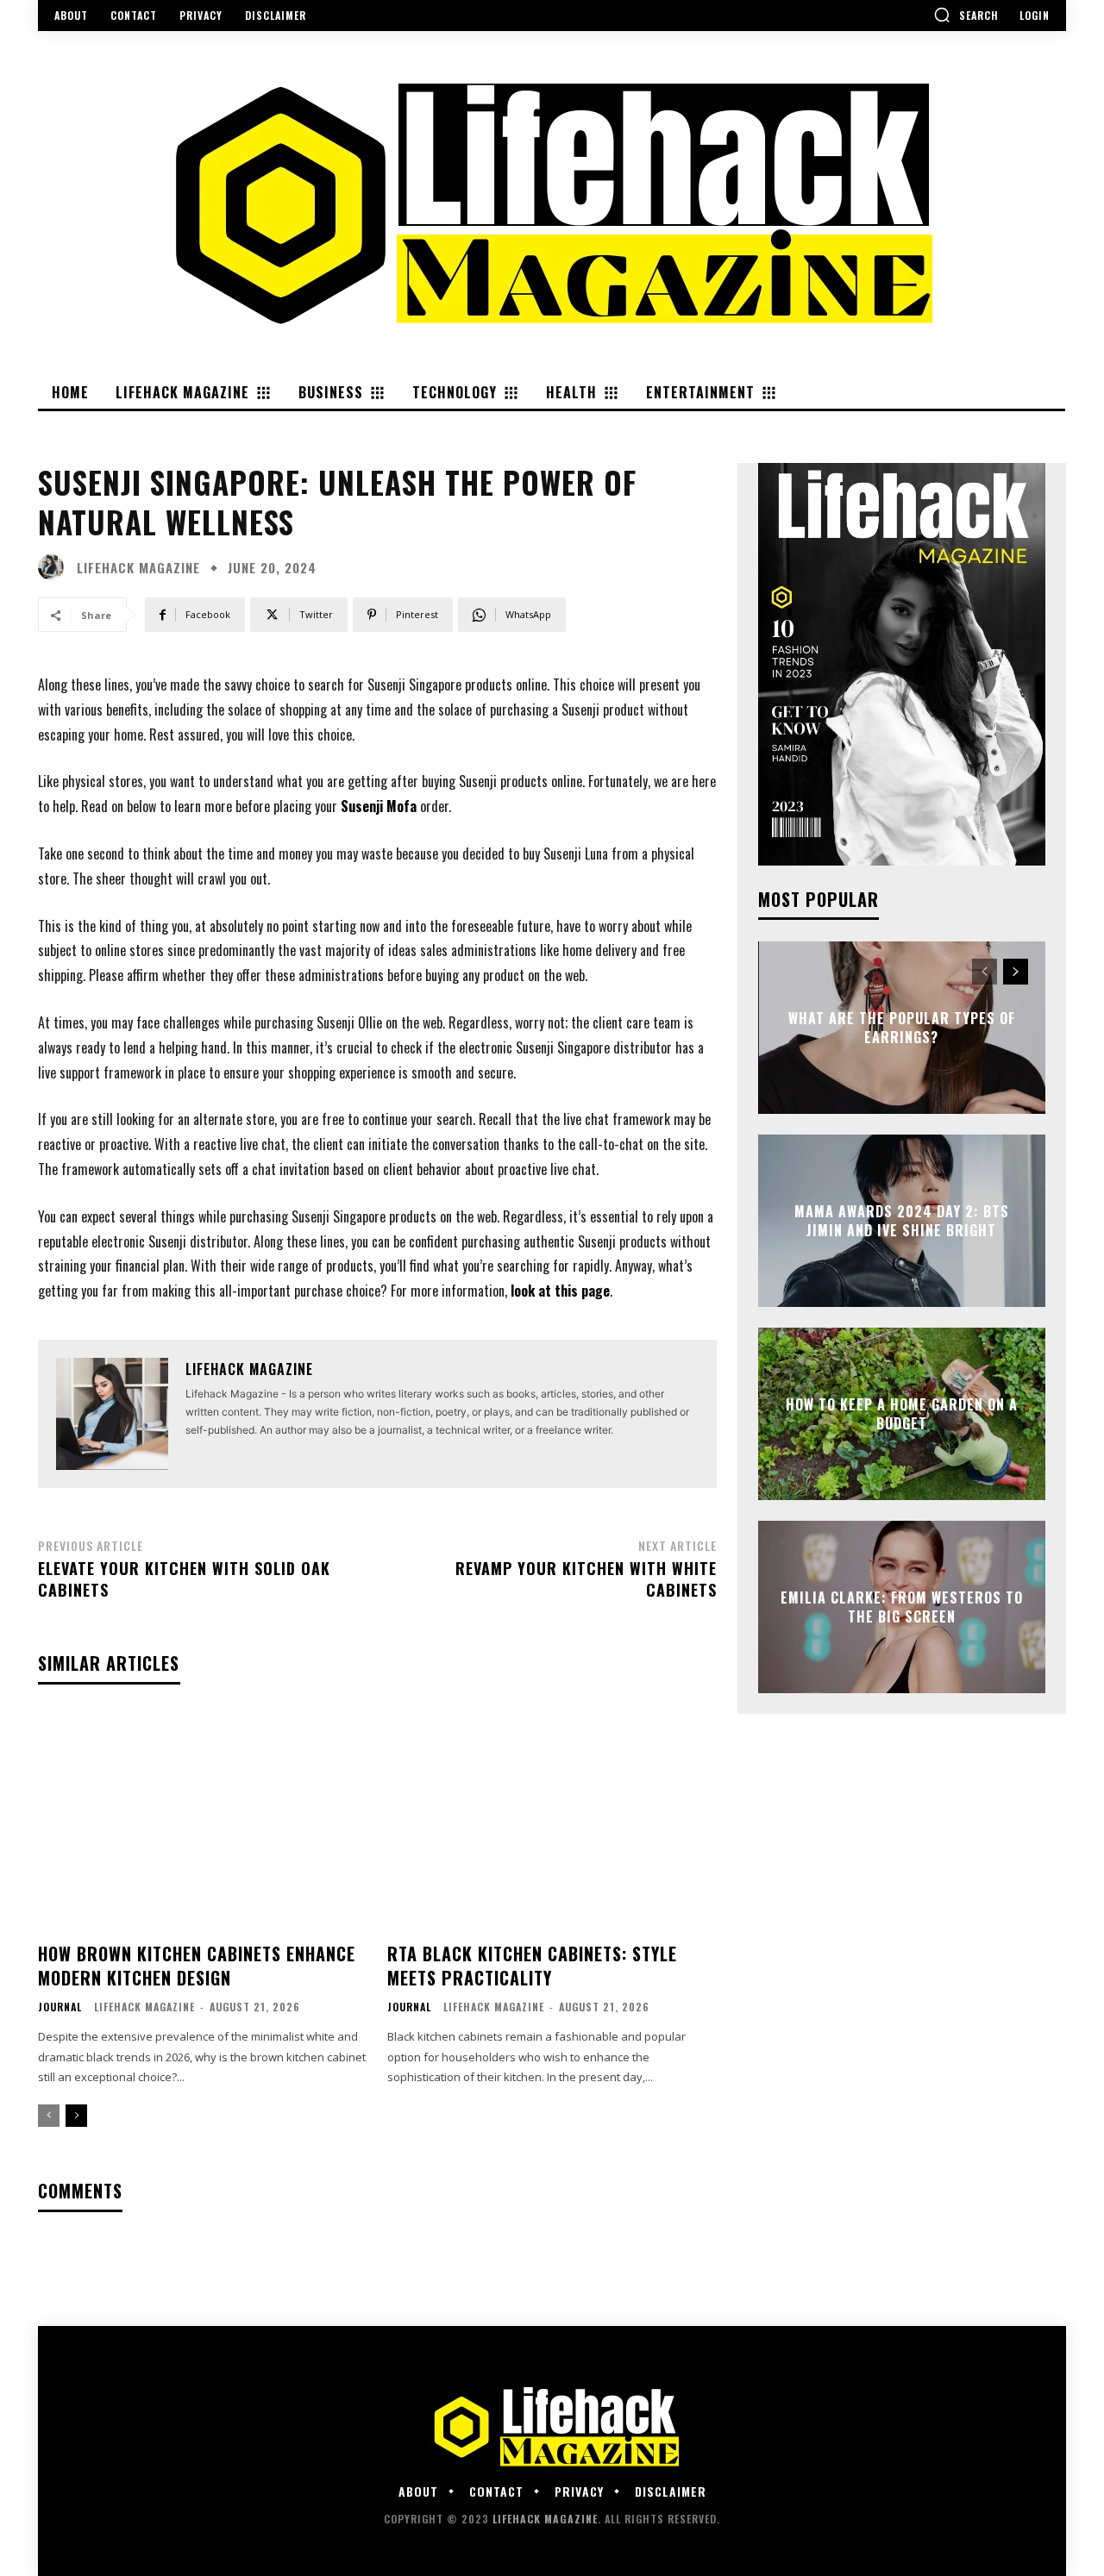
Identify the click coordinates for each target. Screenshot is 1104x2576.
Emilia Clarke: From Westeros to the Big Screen (902, 1606)
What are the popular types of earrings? (902, 1027)
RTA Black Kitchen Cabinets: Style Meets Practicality (532, 1966)
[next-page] (76, 2116)
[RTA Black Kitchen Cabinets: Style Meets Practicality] (552, 1820)
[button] (966, 15)
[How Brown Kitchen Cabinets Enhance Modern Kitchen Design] (202, 1820)
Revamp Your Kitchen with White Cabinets (586, 1579)
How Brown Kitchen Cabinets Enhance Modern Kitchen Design (197, 1966)
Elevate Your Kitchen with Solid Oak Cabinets (184, 1579)
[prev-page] (49, 2116)
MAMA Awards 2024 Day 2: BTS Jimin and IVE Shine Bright (902, 1220)
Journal (60, 2007)
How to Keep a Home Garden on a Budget (902, 1413)
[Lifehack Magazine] (55, 567)
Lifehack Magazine (138, 568)
